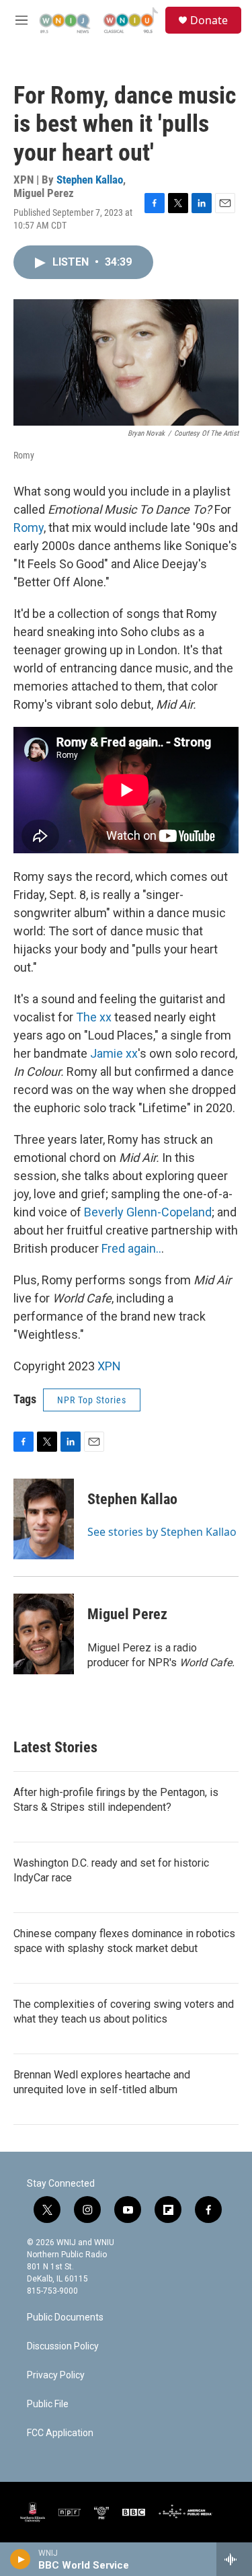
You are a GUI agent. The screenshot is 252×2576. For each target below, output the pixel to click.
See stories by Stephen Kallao (162, 1532)
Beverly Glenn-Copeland (148, 1212)
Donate (209, 20)
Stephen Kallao (90, 180)
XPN (109, 1366)
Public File (48, 2404)
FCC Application (60, 2433)
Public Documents (65, 2317)
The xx (94, 1017)
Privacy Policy (56, 2375)
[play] (20, 2559)
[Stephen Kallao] (44, 1519)
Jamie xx (114, 1053)
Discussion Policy (63, 2346)
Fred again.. (131, 1248)
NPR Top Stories (92, 1400)
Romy (29, 528)
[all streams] (234, 2559)
